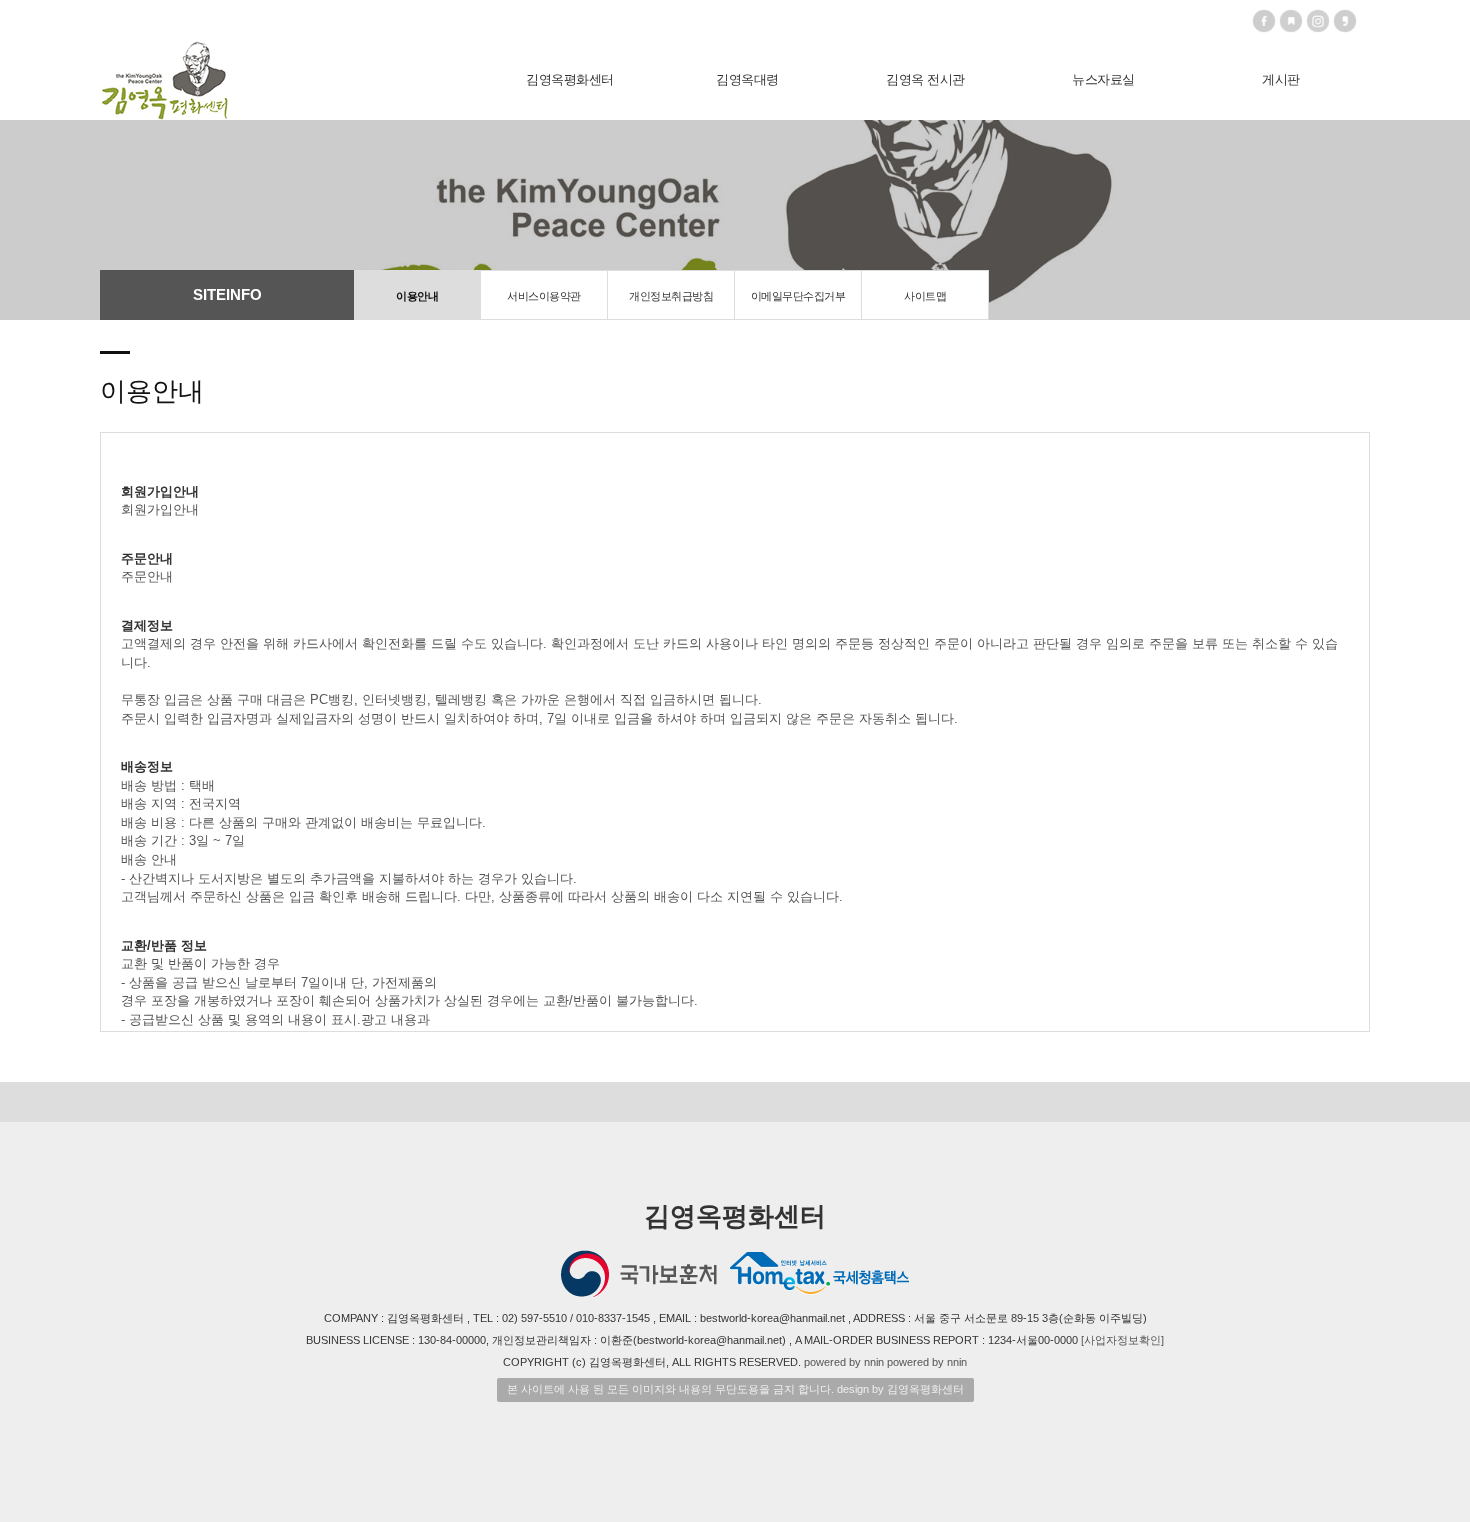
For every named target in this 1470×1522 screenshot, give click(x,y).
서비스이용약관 (544, 296)
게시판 (1281, 79)
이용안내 (417, 296)
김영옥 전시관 (925, 79)
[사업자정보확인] (1122, 1340)
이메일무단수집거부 (798, 296)
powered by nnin (844, 1362)
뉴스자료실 (1103, 79)
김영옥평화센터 (570, 79)
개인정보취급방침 (671, 296)
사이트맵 (925, 296)
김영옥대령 (747, 79)
